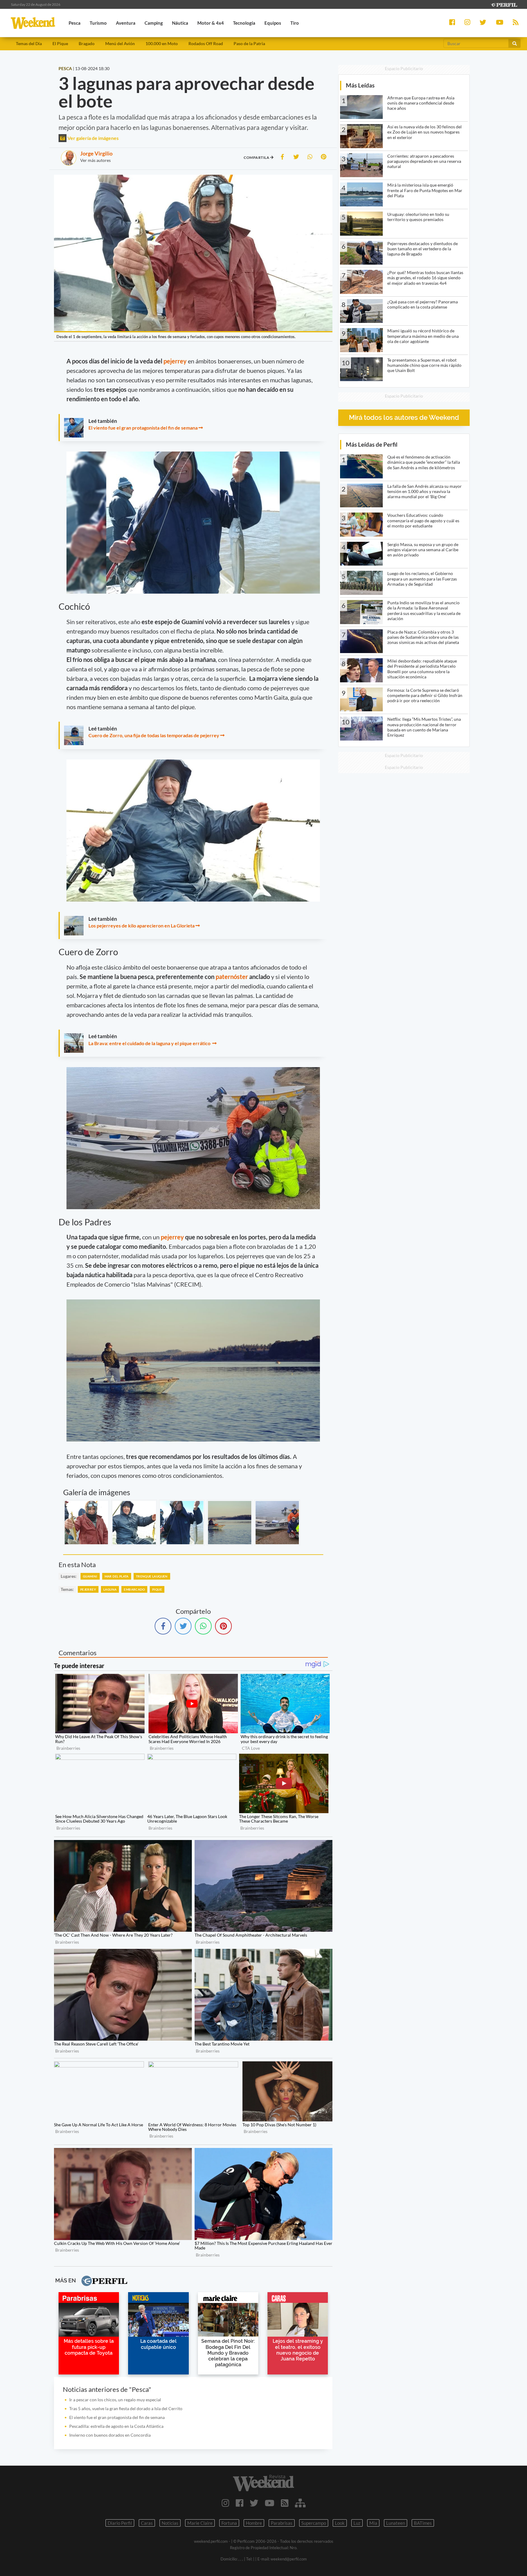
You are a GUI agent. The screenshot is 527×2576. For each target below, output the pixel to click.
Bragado (87, 43)
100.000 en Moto (162, 43)
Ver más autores (95, 160)
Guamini (90, 1576)
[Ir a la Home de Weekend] (263, 2483)
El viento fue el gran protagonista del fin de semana (143, 428)
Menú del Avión (120, 43)
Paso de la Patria (249, 43)
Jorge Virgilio (96, 153)
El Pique (60, 43)
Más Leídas (360, 85)
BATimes (423, 2523)
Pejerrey (88, 1589)
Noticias (170, 2523)
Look (340, 2523)
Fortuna (229, 2523)
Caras (147, 2523)
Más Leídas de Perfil (372, 444)
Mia (373, 2523)
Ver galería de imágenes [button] (93, 138)
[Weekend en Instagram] (226, 2503)
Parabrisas (282, 2523)
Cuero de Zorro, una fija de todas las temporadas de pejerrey (154, 735)
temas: (67, 1589)
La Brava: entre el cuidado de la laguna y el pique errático (150, 1043)
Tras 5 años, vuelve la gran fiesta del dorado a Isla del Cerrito (126, 2408)
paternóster (232, 977)
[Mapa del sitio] (300, 2503)
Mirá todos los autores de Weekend (404, 418)
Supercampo (314, 2523)
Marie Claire (200, 2523)
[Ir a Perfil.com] (504, 4)
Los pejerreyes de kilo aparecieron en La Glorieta (142, 925)
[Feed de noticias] (285, 2503)
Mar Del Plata (117, 1576)
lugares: (69, 1576)
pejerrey (175, 361)
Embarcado (134, 1589)
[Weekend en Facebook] (240, 2503)
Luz (357, 2523)
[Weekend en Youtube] (270, 2503)
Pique (157, 1589)
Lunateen (396, 2523)
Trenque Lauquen (152, 1576)
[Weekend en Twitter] (254, 2503)
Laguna (110, 1589)
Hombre (254, 2523)
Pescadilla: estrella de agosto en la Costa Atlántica (116, 2426)
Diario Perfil (120, 2523)
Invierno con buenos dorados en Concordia (110, 2435)
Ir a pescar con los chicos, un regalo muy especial (115, 2400)
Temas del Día (29, 43)
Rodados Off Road (206, 43)
